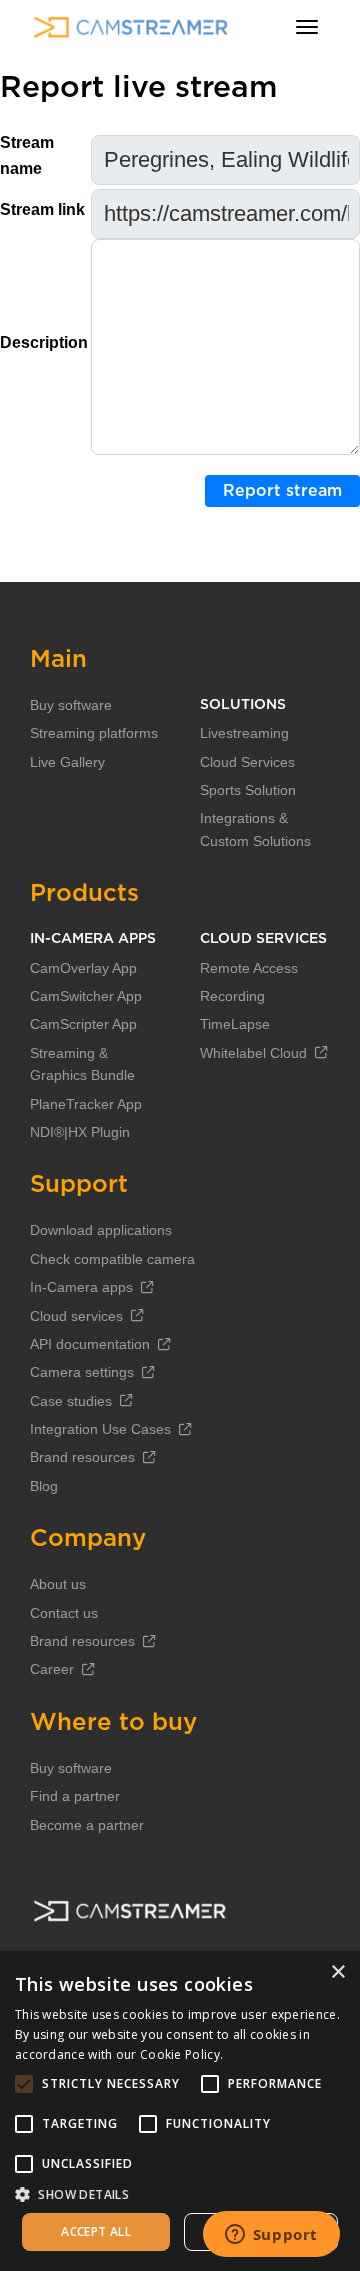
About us (58, 1584)
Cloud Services (247, 762)
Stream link (42, 209)
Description (44, 342)
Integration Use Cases (100, 1429)
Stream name (27, 155)
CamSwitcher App (86, 996)
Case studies (71, 1401)
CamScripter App (83, 1024)
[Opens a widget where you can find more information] (271, 2236)
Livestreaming (244, 733)
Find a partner (75, 1796)
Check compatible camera (112, 1259)
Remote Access (249, 968)
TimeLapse (235, 1024)
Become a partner (87, 1825)
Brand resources (82, 1457)
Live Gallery (67, 762)
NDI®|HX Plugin (80, 1132)
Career (52, 1669)
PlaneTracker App (86, 1104)
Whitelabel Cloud (253, 1053)
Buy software (71, 705)
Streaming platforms (94, 733)
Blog (44, 1486)
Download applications (101, 1230)
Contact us (64, 1613)
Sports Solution (248, 790)
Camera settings (82, 1372)
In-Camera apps (81, 1287)
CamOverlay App (83, 968)
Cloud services (76, 1316)
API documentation (90, 1344)
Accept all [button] (96, 2231)
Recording (232, 996)
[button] (180, 2194)
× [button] (337, 1972)
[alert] (180, 2111)
